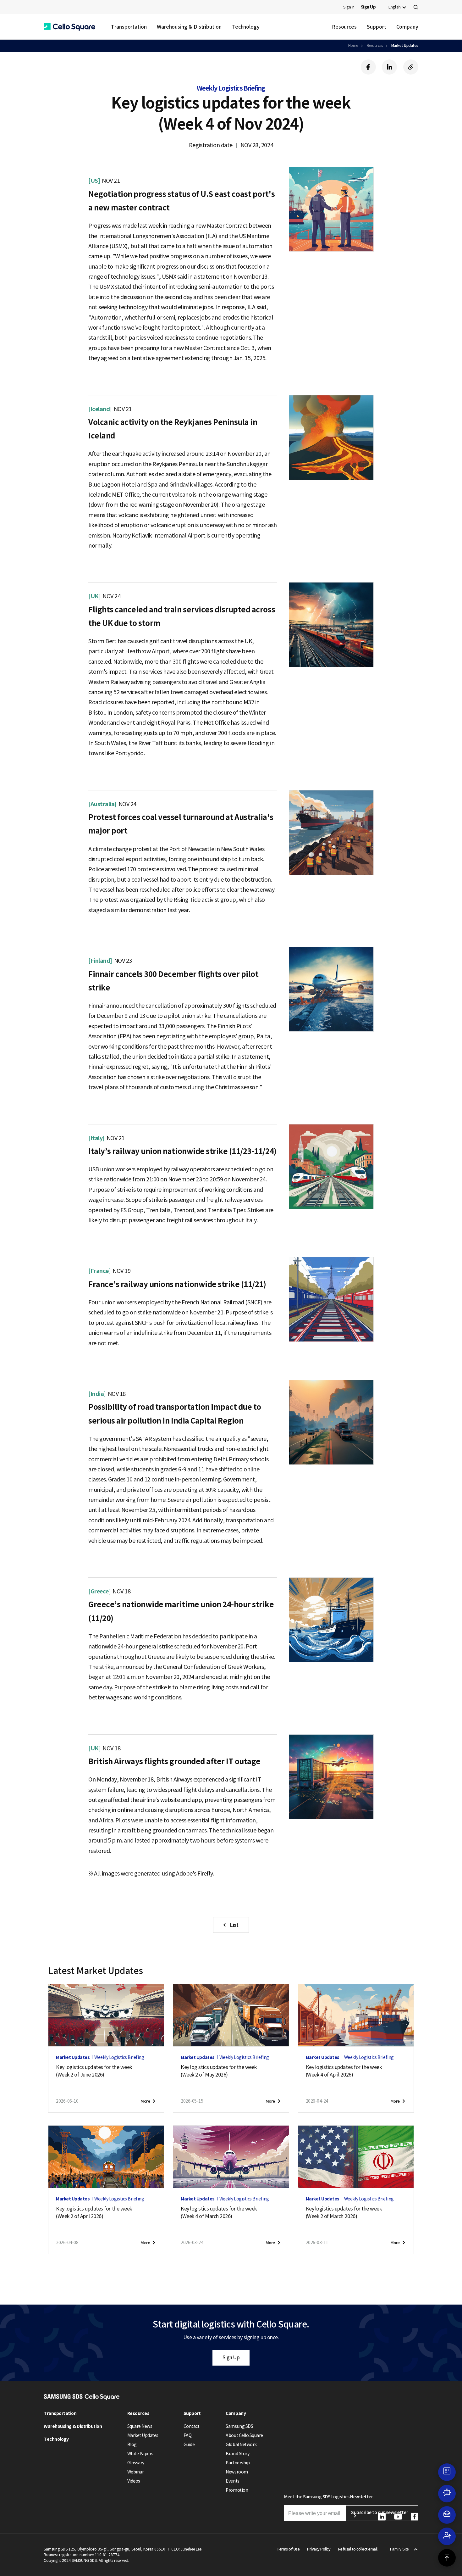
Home (353, 45)
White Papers (140, 2454)
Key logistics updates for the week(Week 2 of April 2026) (94, 2212)
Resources (344, 27)
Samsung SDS (239, 2426)
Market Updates (405, 45)
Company (407, 27)
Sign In (349, 7)
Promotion (237, 2490)
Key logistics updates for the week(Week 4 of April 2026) (344, 2071)
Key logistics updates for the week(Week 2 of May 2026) (219, 2071)
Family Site (399, 2549)
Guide (189, 2445)
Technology (246, 27)
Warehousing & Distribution (189, 27)
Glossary (136, 2463)
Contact (192, 2426)
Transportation (129, 27)
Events (232, 2481)
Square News (140, 2426)
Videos (134, 2481)
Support (376, 27)
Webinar (136, 2472)
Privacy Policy (319, 2549)
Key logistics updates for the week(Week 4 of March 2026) (219, 2212)
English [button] (395, 7)
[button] (69, 27)
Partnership (238, 2463)
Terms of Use (288, 2549)
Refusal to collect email (358, 2549)
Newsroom (237, 2472)
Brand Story (237, 2454)
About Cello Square (244, 2435)
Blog (132, 2445)
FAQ (188, 2435)
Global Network (241, 2445)
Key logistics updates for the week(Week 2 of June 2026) (94, 2071)
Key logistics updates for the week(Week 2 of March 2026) (344, 2212)
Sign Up (231, 2357)
